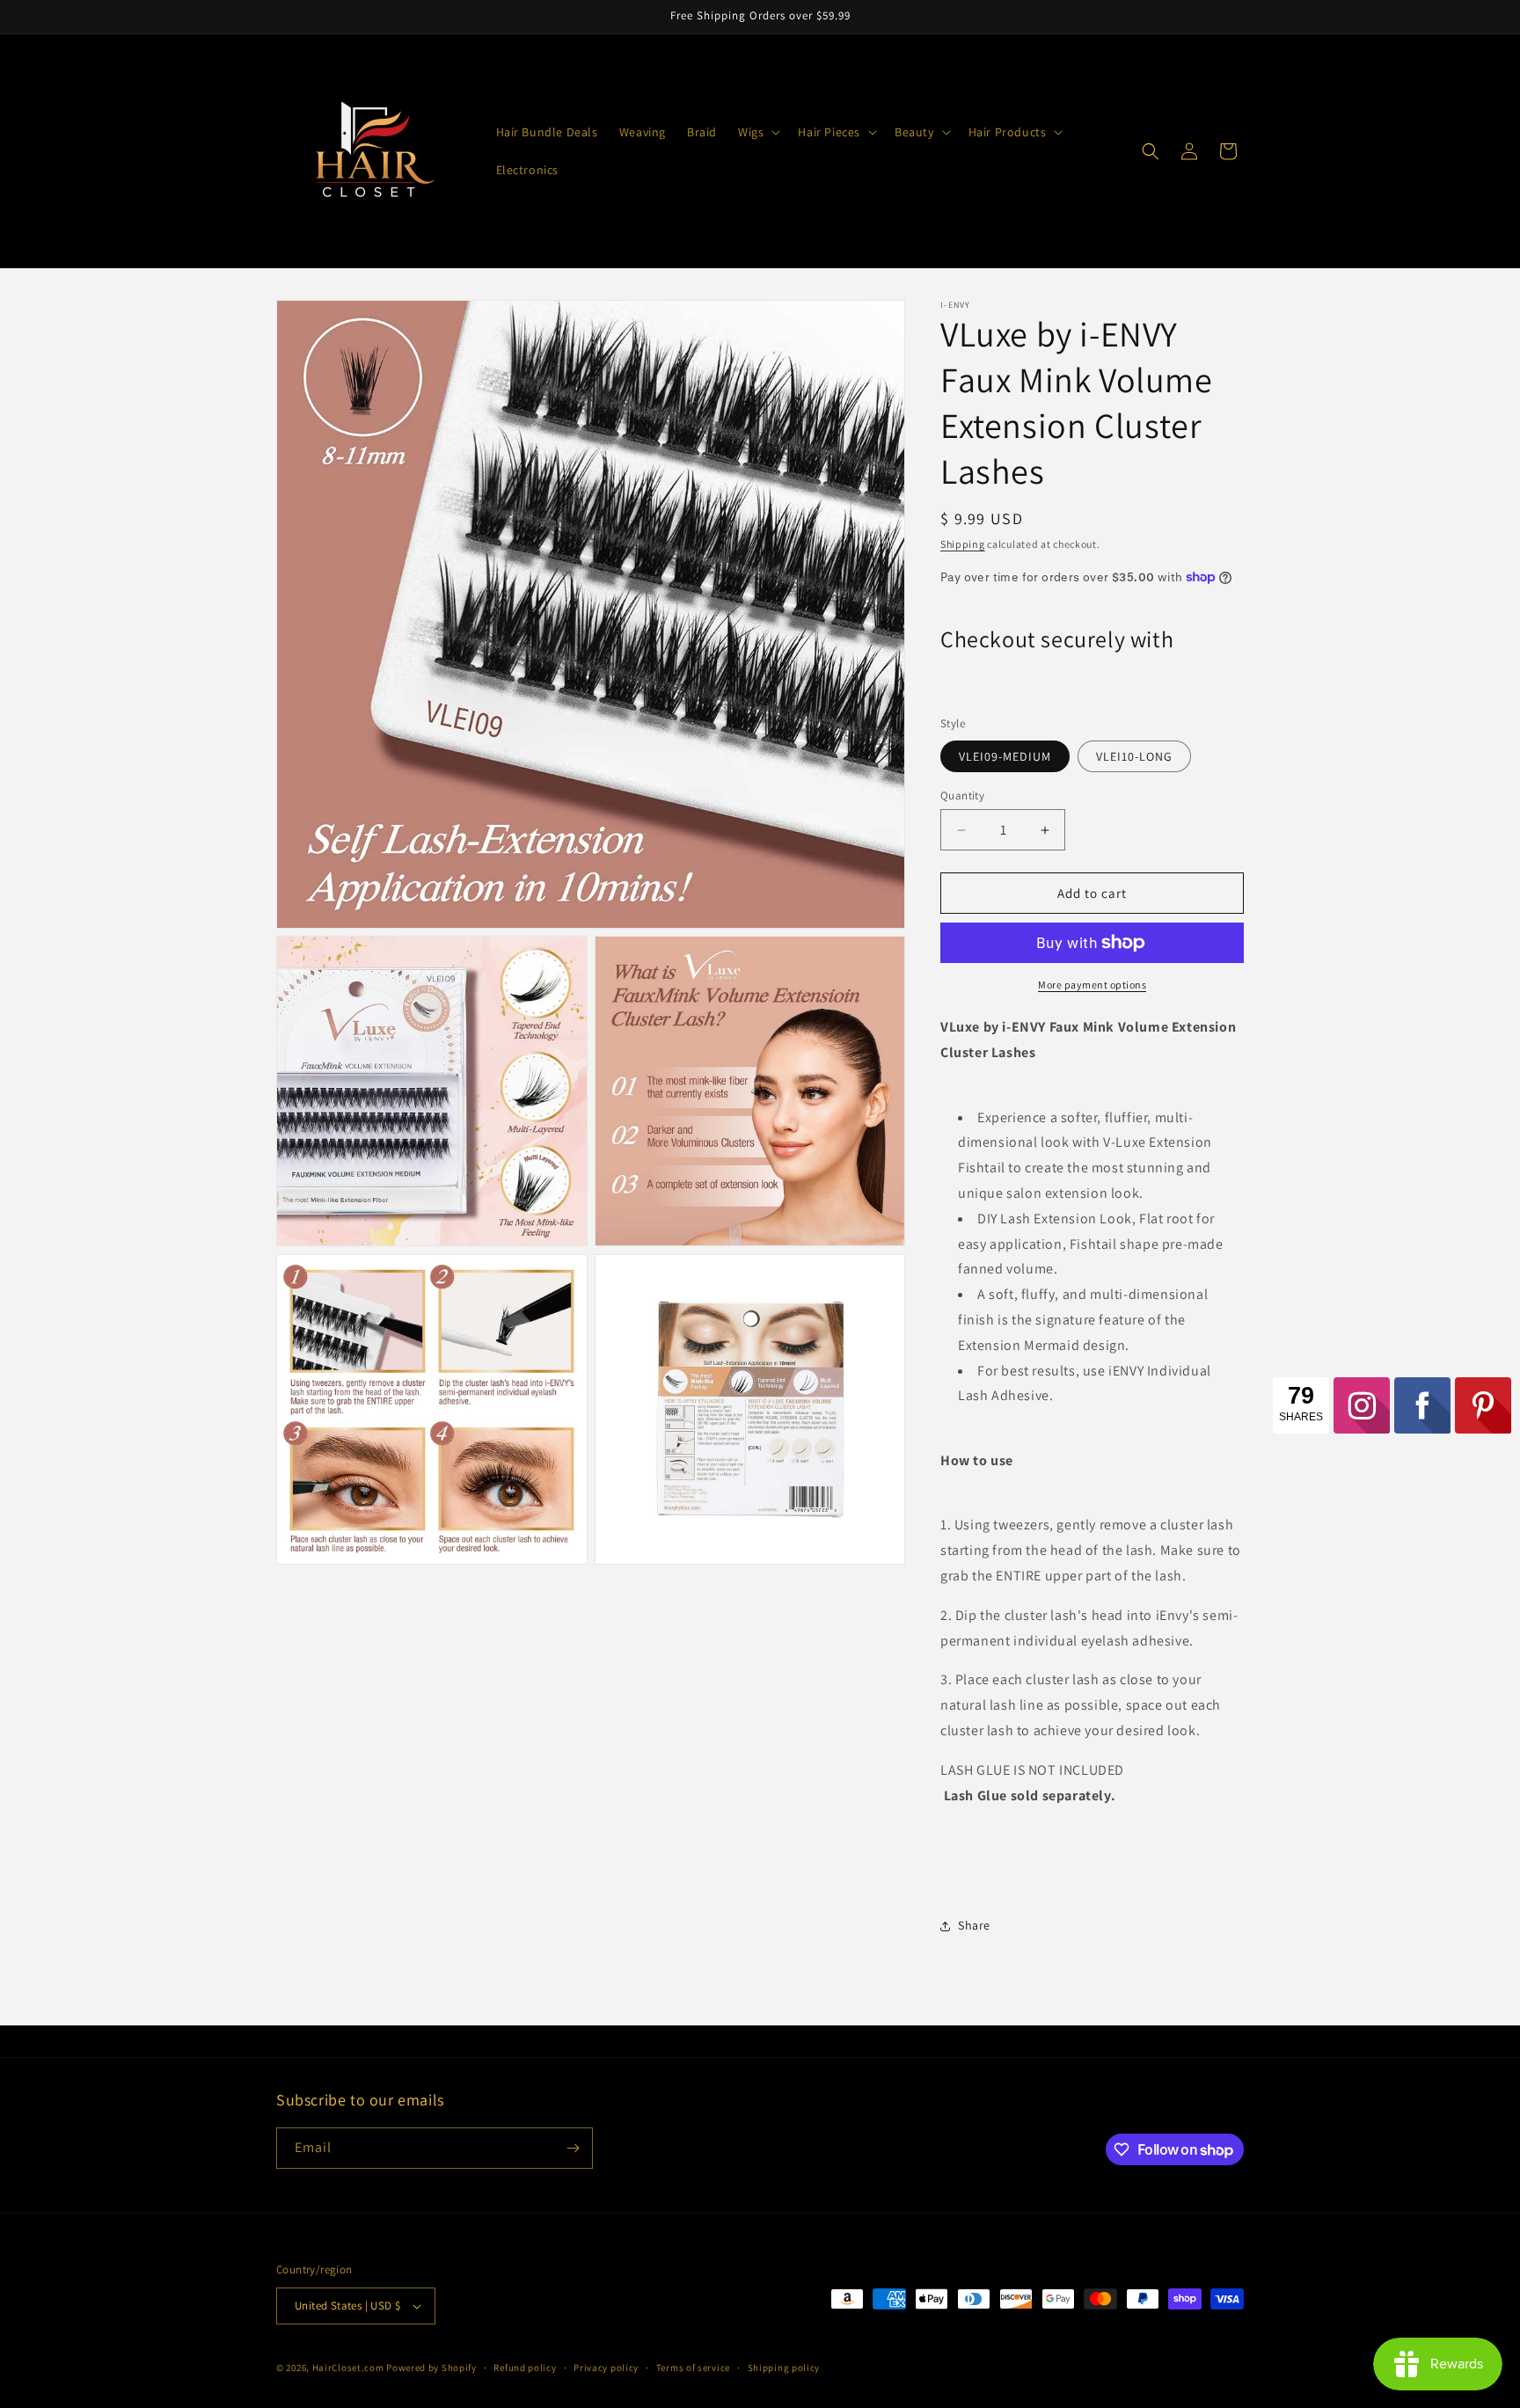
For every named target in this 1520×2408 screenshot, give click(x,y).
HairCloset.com (348, 2368)
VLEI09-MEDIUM (1005, 756)
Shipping (963, 544)
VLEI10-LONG (1134, 756)
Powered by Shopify (431, 2368)
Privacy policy (606, 2368)
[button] (757, 132)
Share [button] (974, 1925)
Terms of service (693, 2368)
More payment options (1092, 985)
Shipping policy (784, 2368)
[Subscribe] (573, 2148)
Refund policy (525, 2368)
